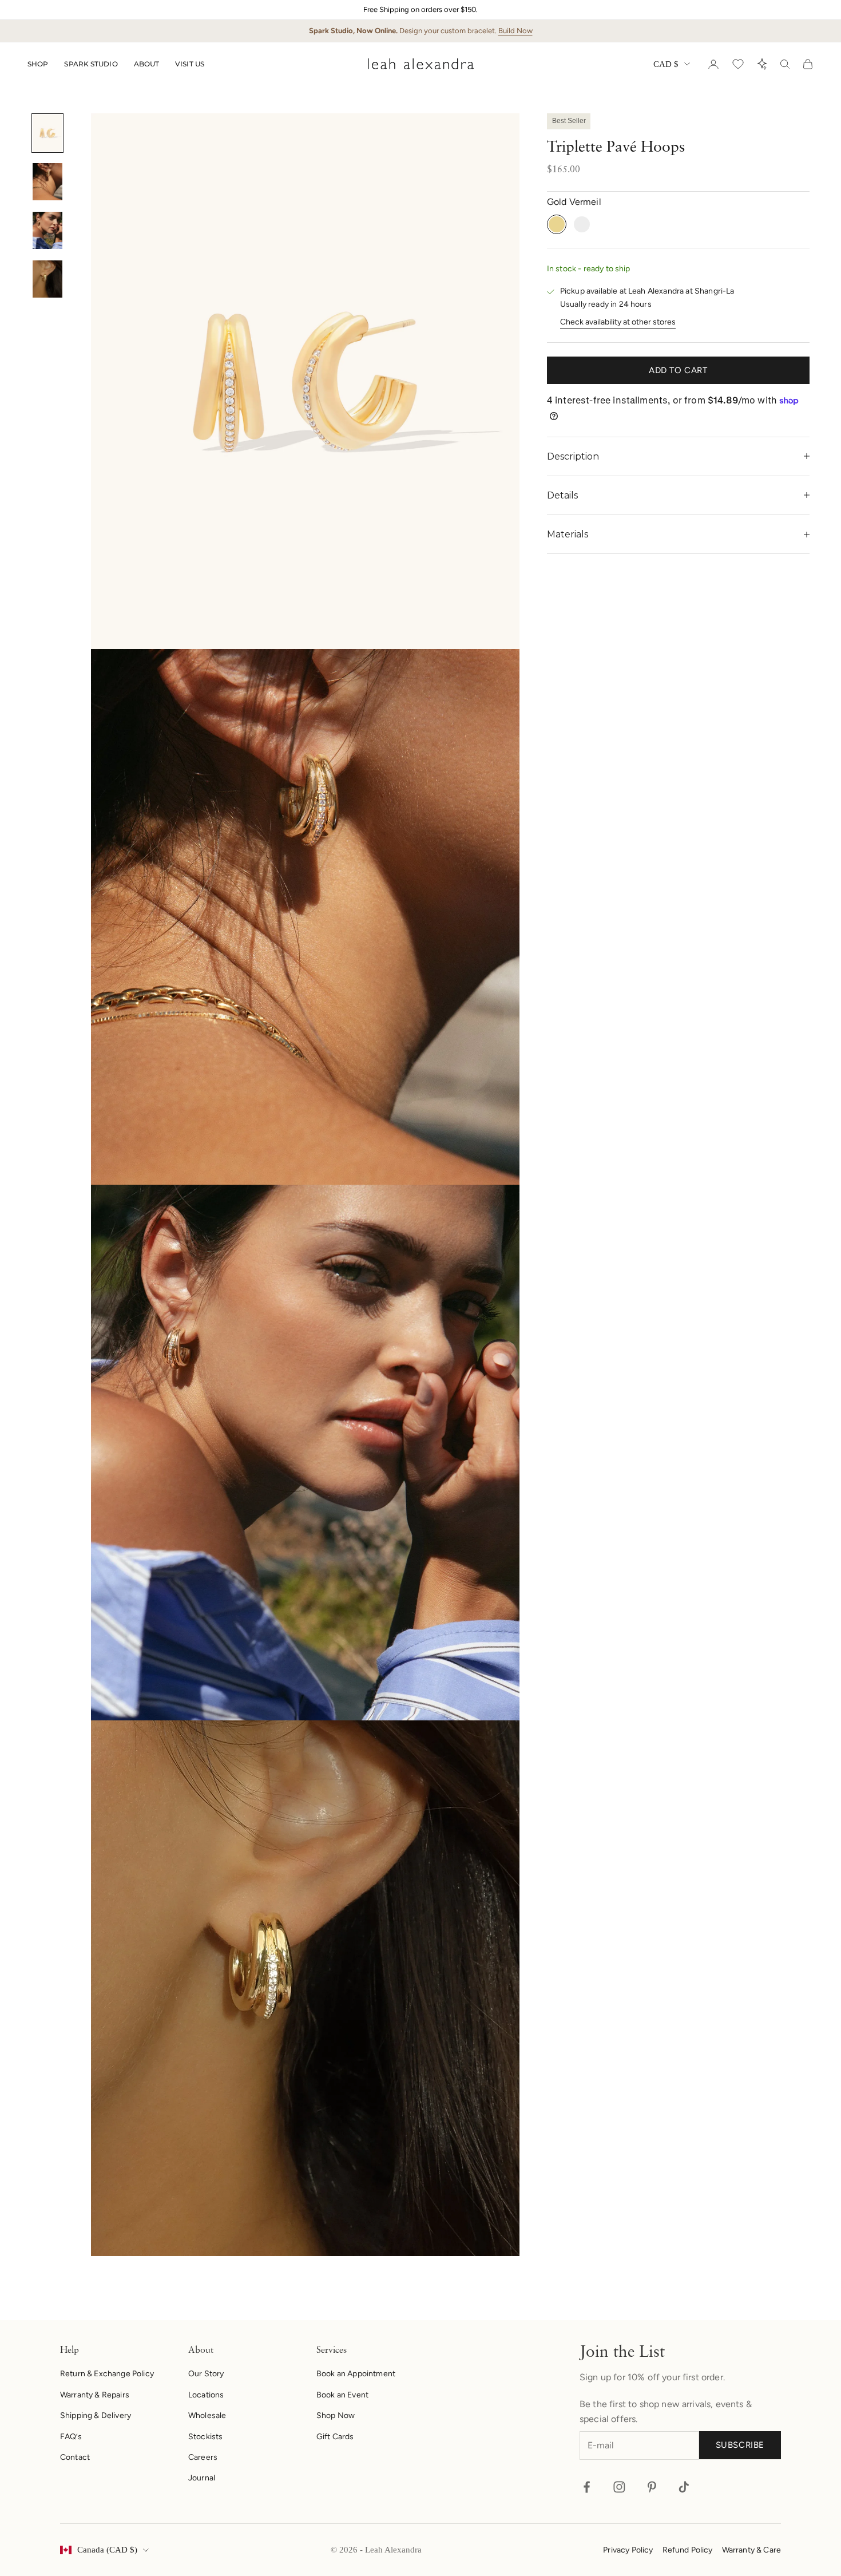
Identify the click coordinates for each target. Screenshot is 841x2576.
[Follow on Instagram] (619, 2487)
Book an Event (342, 2395)
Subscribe (740, 2445)
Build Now (515, 31)
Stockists (205, 2437)
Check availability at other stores (618, 322)
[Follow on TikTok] (684, 2487)
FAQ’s (71, 2437)
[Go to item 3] (47, 230)
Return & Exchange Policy (107, 2374)
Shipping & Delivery (96, 2415)
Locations (206, 2395)
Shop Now (336, 2415)
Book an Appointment (356, 2374)
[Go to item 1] (47, 133)
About (147, 64)
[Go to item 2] (47, 182)
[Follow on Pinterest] (652, 2487)
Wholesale (207, 2415)
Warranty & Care (751, 2550)
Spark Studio (91, 64)
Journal (202, 2478)
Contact (75, 2457)
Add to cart (678, 370)
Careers (203, 2457)
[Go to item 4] (47, 279)
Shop (38, 64)
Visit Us (190, 64)
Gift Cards (335, 2437)
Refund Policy (688, 2550)
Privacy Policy (628, 2550)
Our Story (206, 2374)
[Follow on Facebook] (587, 2487)
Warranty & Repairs (95, 2395)
